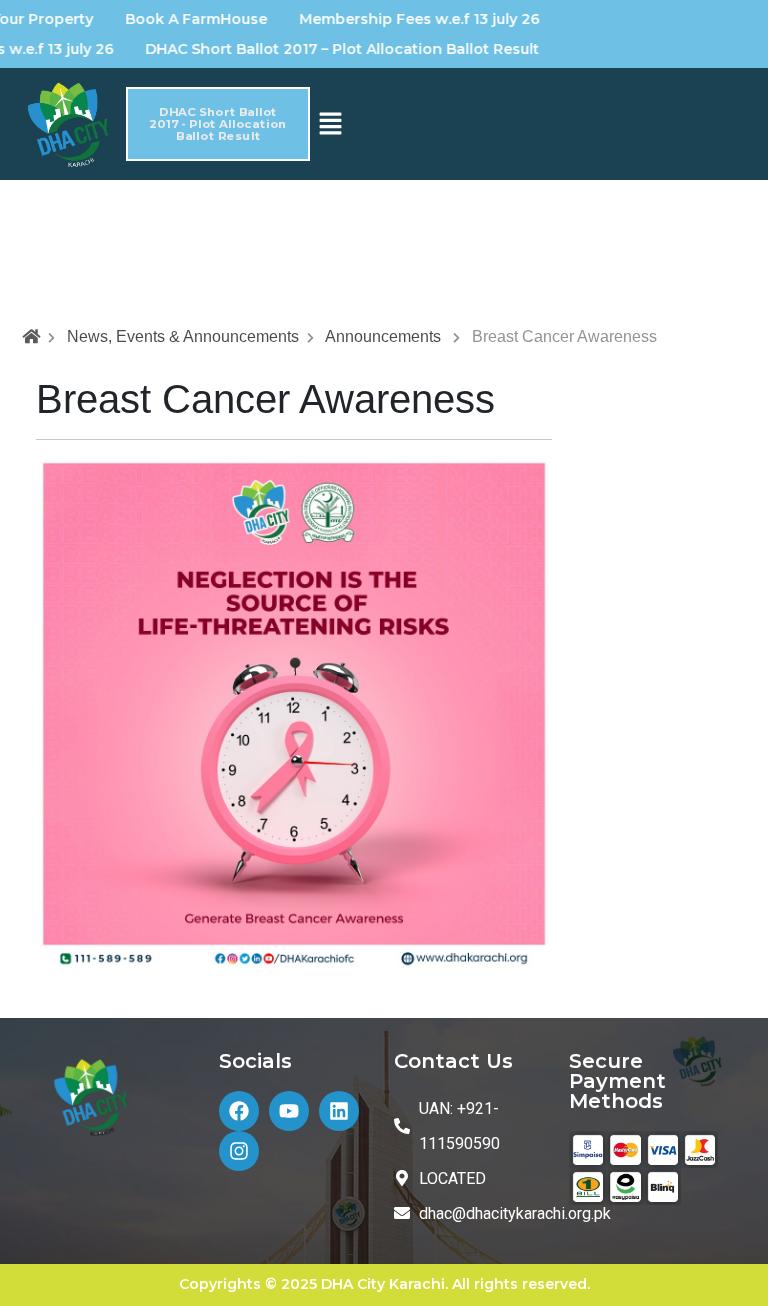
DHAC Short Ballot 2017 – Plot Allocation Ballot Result (323, 49)
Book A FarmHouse (177, 19)
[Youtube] (289, 1111)
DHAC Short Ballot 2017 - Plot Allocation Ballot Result (218, 123)
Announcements (383, 336)
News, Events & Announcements (183, 336)
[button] (330, 123)
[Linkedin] (339, 1111)
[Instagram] (239, 1151)
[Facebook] (239, 1111)
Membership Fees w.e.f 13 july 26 (400, 19)
